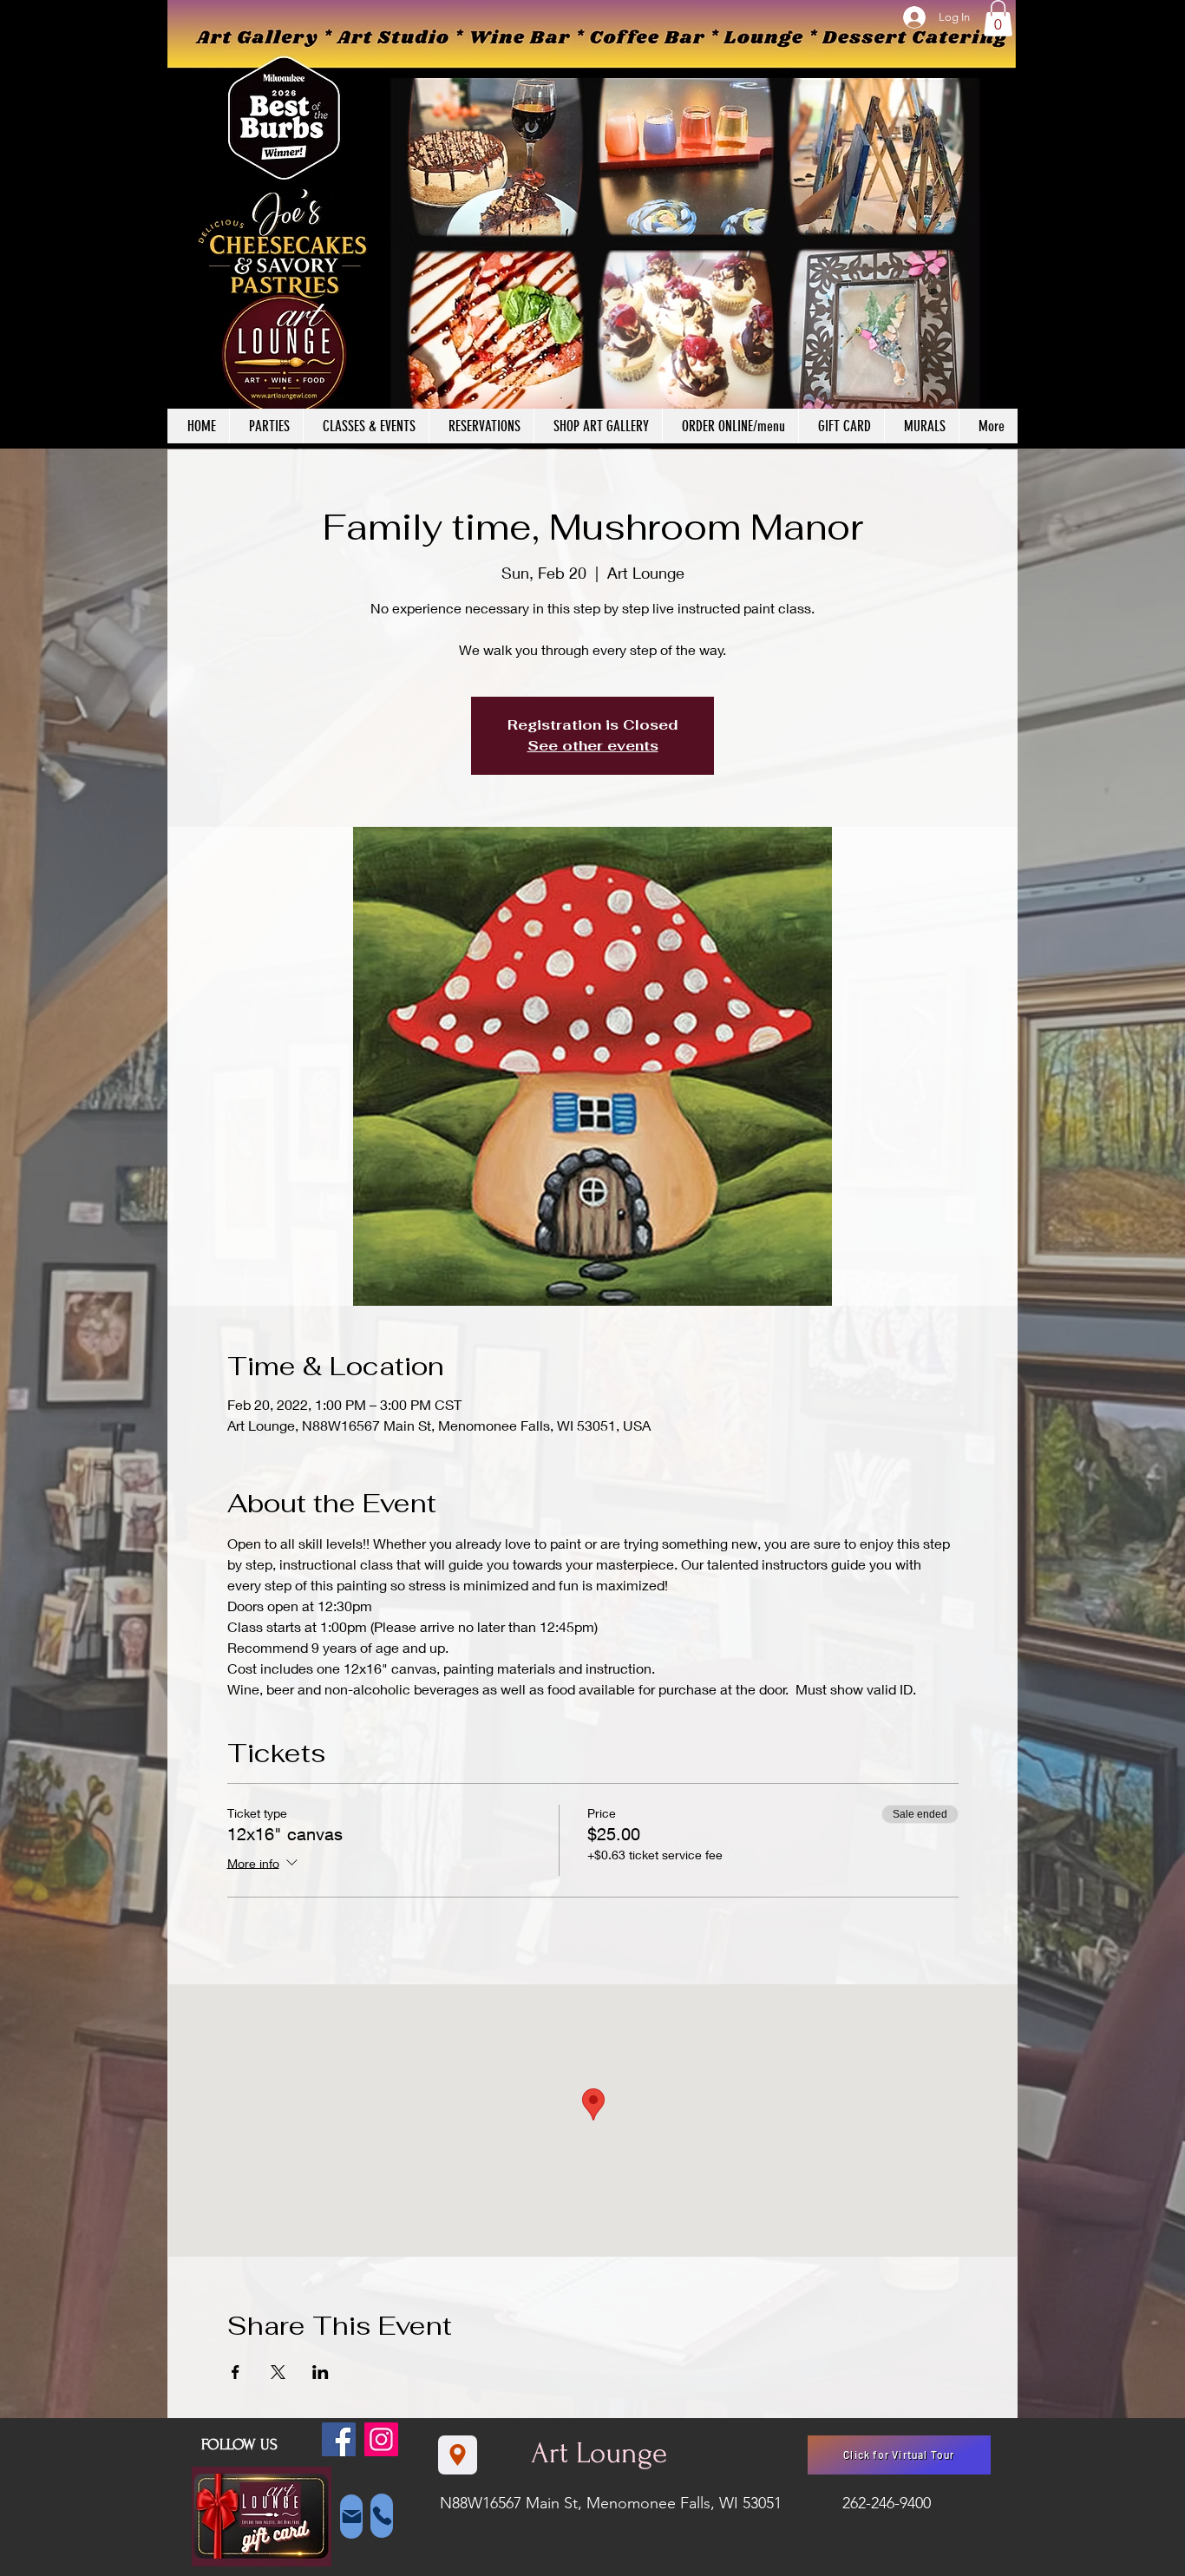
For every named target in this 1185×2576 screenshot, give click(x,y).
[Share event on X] (278, 2372)
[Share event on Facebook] (236, 2372)
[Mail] (351, 2517)
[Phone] (382, 2516)
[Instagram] (381, 2439)
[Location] (458, 2455)
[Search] (999, 225)
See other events (593, 746)
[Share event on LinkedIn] (321, 2372)
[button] (998, 18)
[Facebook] (339, 2439)
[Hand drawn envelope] (262, 2517)
